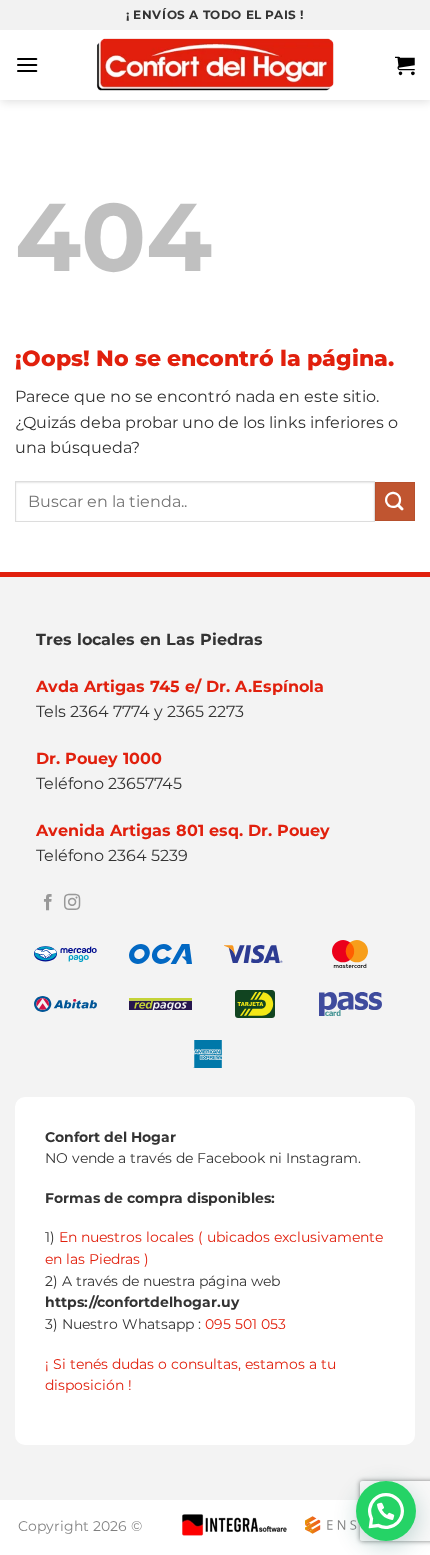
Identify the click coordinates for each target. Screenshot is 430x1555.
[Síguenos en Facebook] (48, 903)
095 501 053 (245, 1324)
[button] (27, 64)
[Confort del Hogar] (215, 65)
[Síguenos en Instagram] (72, 903)
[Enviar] (395, 501)
